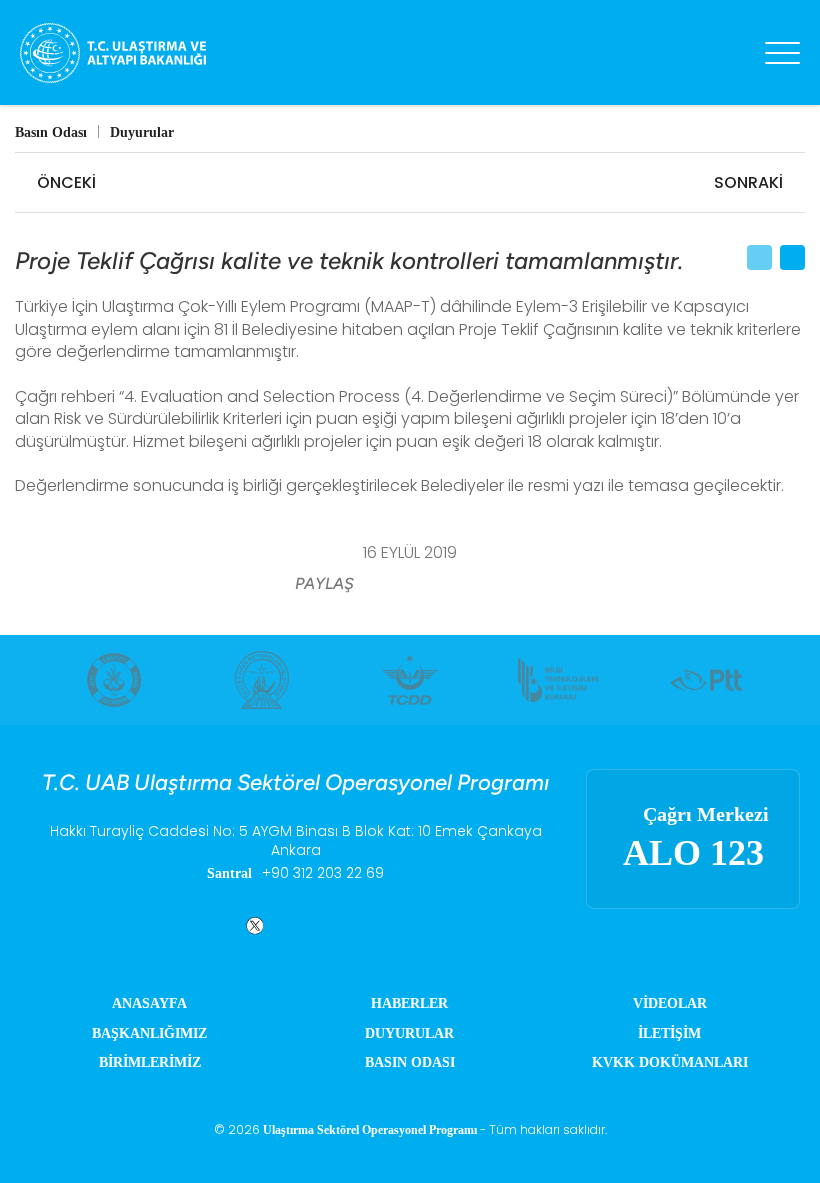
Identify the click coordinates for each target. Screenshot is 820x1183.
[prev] (29, 680)
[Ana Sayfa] (160, 53)
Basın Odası (410, 1062)
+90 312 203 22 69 (323, 873)
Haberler (409, 1003)
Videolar (670, 1003)
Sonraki (748, 182)
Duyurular (409, 1033)
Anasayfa (149, 1003)
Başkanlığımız (149, 1033)
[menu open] (782, 53)
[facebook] (204, 926)
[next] (790, 680)
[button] (386, 585)
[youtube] (387, 926)
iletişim (669, 1033)
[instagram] (343, 926)
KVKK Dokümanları (670, 1062)
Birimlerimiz (150, 1062)
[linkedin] (299, 926)
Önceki (66, 182)
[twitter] (251, 926)
